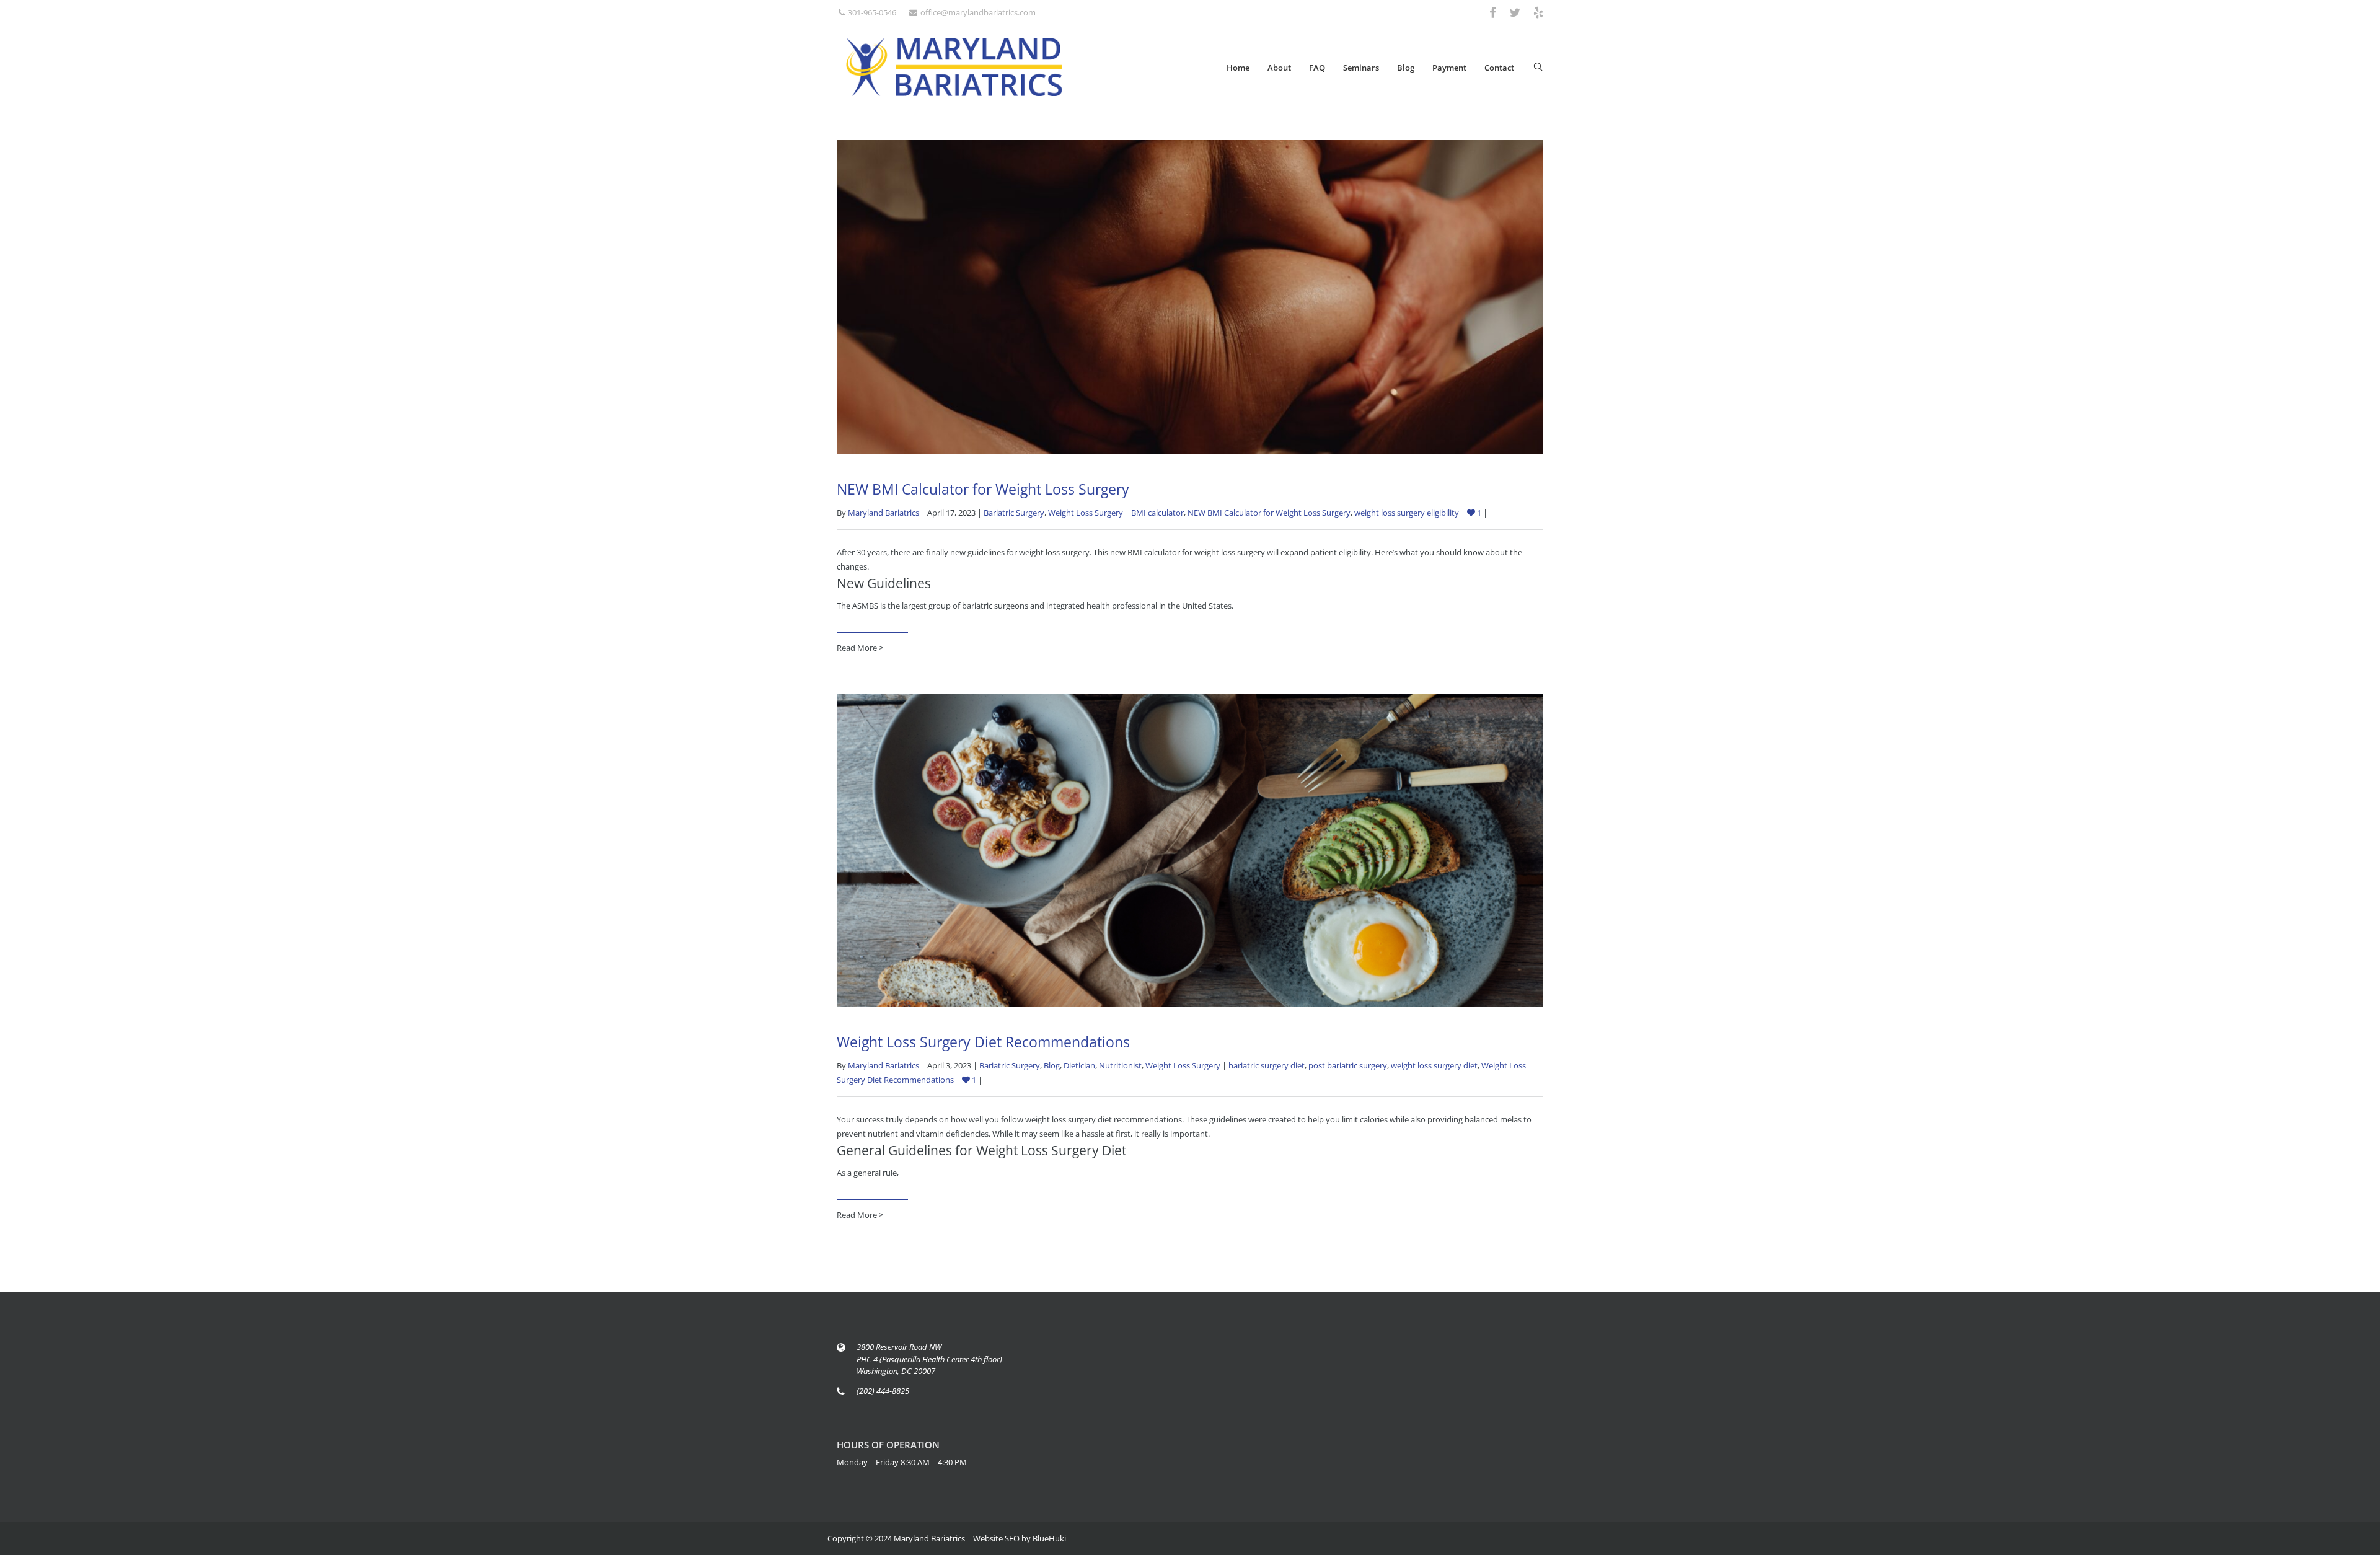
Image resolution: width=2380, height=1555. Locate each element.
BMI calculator (1157, 513)
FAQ (1317, 68)
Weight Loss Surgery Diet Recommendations (983, 1042)
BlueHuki (1049, 1538)
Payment (1449, 68)
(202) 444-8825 (883, 1391)
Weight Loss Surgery (1086, 513)
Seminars (1361, 68)
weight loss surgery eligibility (1407, 513)
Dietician (1079, 1065)
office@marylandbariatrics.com (978, 12)
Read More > (860, 648)
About (1279, 68)
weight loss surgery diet (1434, 1065)
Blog (1406, 68)
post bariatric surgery (1348, 1065)
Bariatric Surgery (1014, 513)
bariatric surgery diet (1267, 1065)
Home (1238, 68)
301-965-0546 (872, 12)
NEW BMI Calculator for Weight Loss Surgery (983, 489)
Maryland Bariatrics (884, 513)
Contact (1499, 68)
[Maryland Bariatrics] (954, 67)
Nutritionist (1120, 1065)
